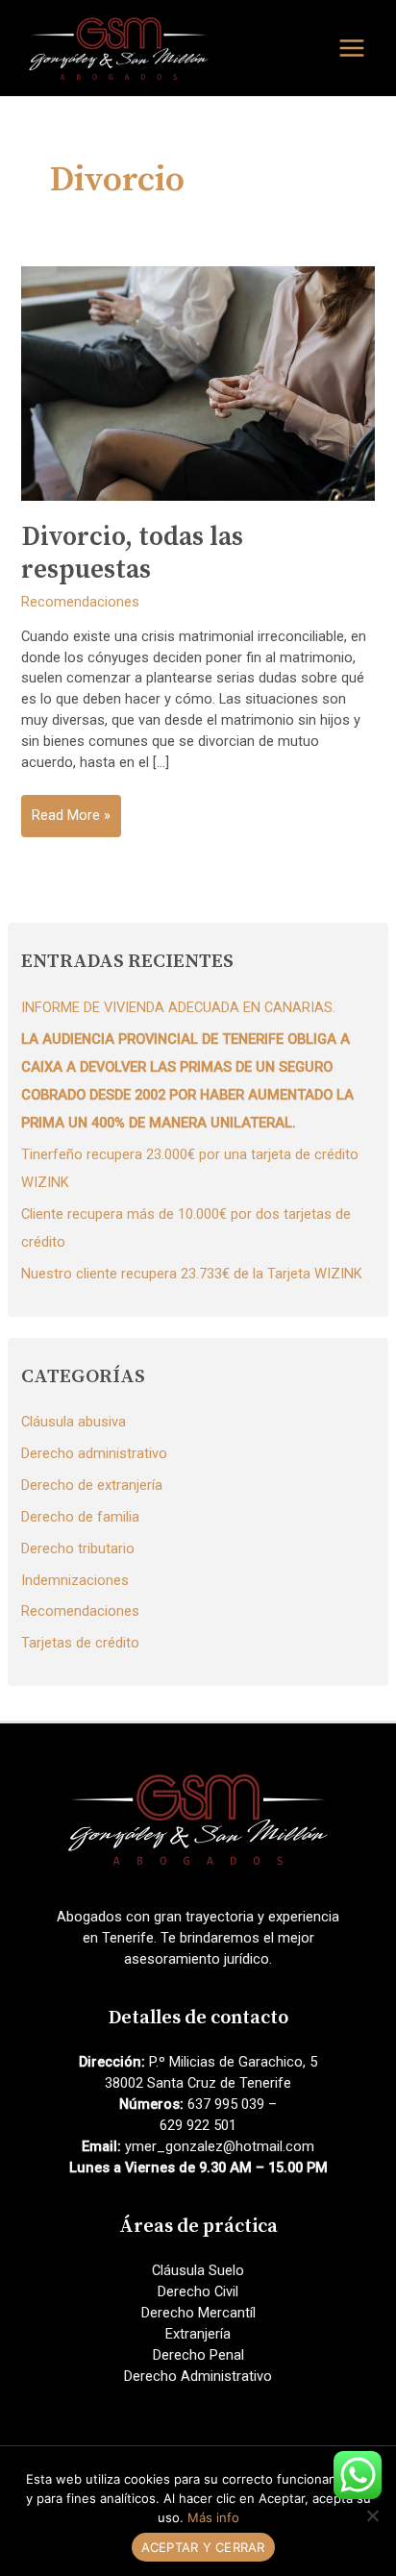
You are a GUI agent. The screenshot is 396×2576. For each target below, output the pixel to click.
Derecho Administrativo (198, 2376)
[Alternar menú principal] (352, 48)
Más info (213, 2517)
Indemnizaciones (75, 1580)
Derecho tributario (78, 1548)
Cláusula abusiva (74, 1422)
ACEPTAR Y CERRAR (203, 2547)
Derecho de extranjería (92, 1485)
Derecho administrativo (94, 1453)
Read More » (71, 821)
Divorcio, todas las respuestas (132, 554)
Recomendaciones (80, 602)
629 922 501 (198, 2125)
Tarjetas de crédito (80, 1643)
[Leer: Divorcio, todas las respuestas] (198, 383)
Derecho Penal (198, 2355)
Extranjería (198, 2334)
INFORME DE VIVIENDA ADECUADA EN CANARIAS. (178, 1007)
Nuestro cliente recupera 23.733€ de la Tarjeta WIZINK (192, 1274)
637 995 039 (226, 2104)
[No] (372, 2515)
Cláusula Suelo (198, 2270)
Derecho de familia (80, 1517)
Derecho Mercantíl (198, 2313)
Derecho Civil (198, 2291)
